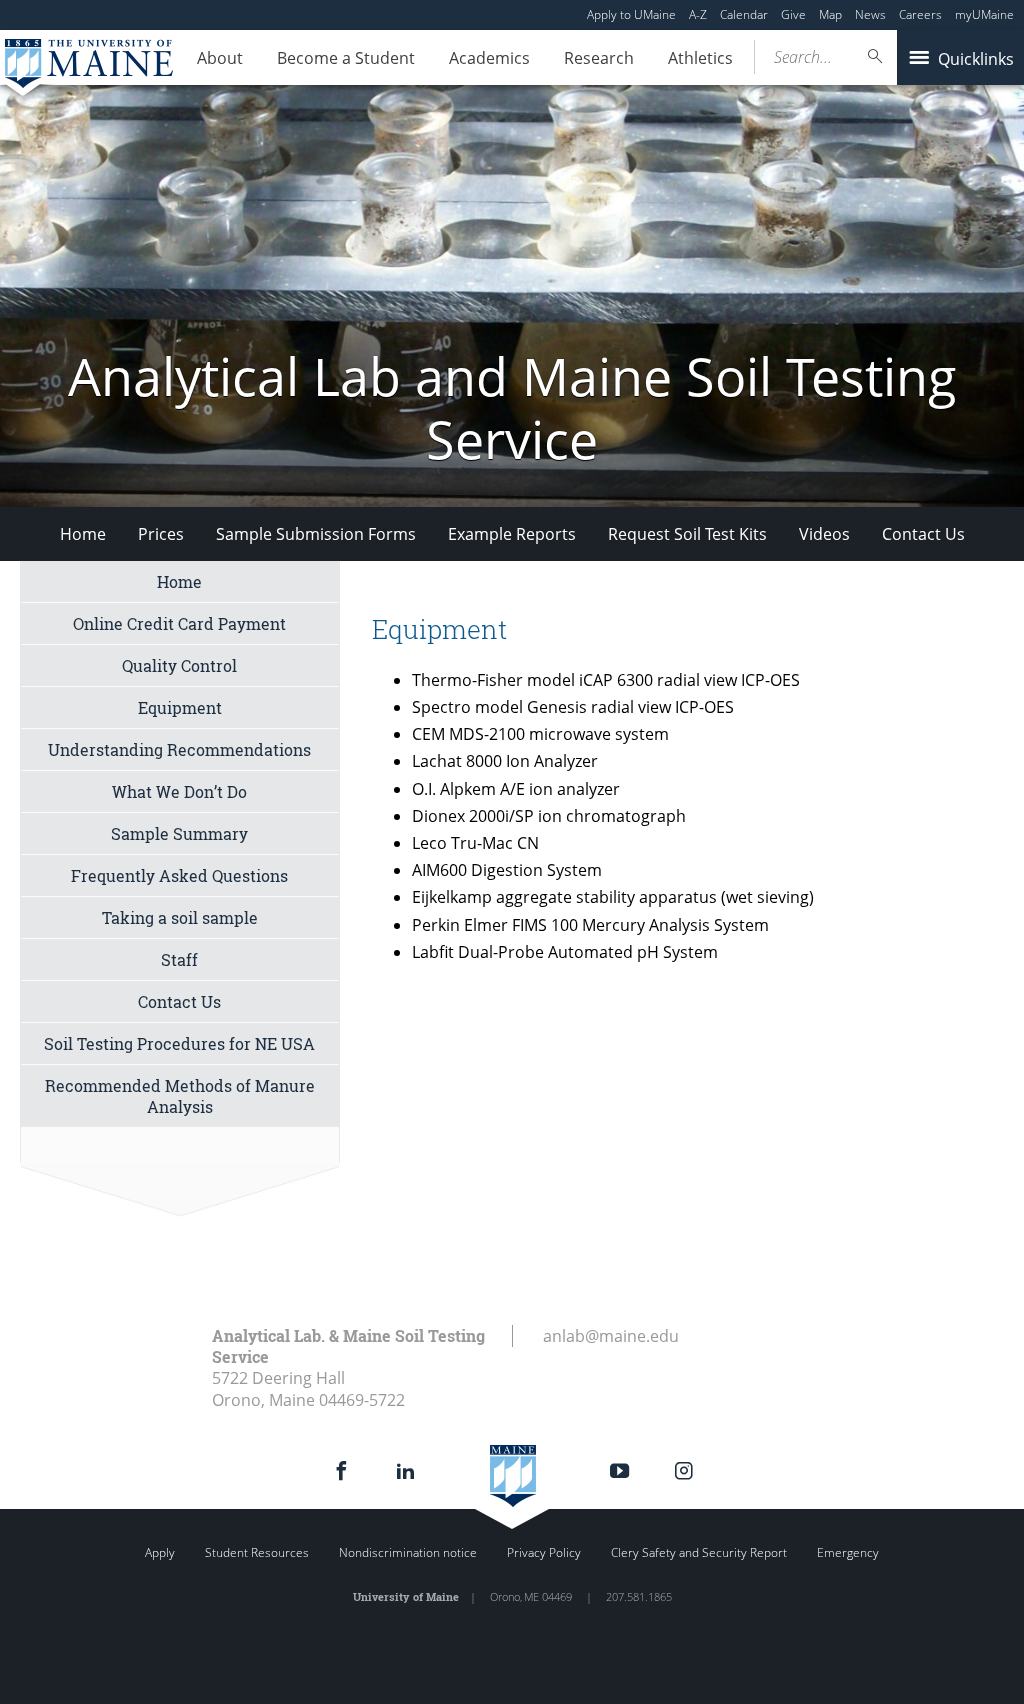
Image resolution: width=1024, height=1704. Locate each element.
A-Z (698, 14)
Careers (920, 14)
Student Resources (257, 1552)
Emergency (848, 1552)
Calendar (744, 14)
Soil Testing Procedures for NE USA (179, 1043)
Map (830, 14)
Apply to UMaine (631, 14)
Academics (489, 58)
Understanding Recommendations (179, 749)
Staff (179, 959)
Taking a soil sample (180, 917)
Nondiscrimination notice (408, 1552)
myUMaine (984, 14)
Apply (160, 1552)
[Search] (876, 56)
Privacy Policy (544, 1552)
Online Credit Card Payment (179, 623)
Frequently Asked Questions (179, 875)
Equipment (180, 707)
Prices (161, 534)
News (870, 14)
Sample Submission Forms (316, 534)
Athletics (700, 58)
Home (83, 534)
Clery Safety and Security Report (699, 1552)
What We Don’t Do (179, 791)
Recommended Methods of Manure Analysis (180, 1096)
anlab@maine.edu (611, 1336)
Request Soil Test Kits (687, 534)
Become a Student (346, 58)
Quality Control (179, 665)
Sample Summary (179, 833)
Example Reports (512, 534)
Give (793, 14)
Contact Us (923, 534)
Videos (824, 534)
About (220, 58)
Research (599, 58)
